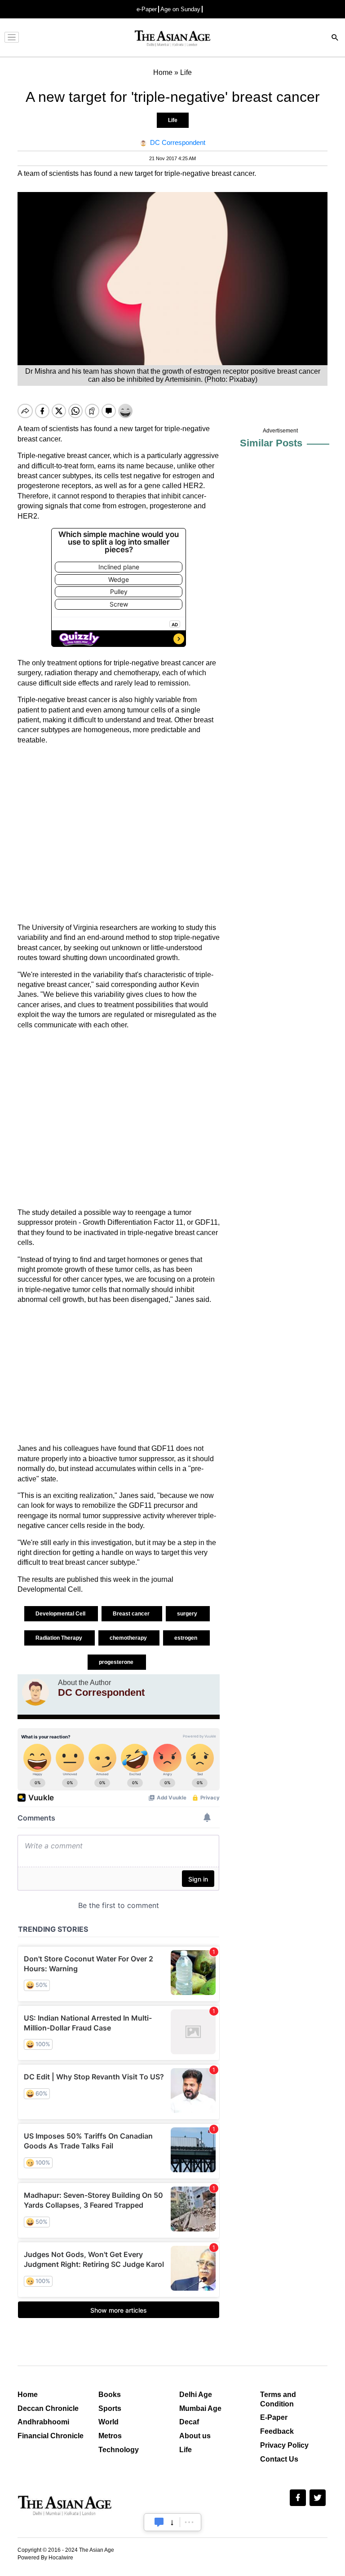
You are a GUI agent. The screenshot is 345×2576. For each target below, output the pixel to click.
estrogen (186, 1638)
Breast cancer (132, 1614)
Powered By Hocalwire (45, 2558)
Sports (110, 2408)
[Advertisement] (119, 834)
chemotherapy (129, 1638)
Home (28, 2395)
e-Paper (147, 9)
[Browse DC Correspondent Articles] (35, 1692)
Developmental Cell (61, 1614)
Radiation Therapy (60, 1638)
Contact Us (279, 2459)
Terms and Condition (278, 2399)
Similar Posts (271, 443)
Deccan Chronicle (48, 2408)
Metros (110, 2436)
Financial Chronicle (51, 2436)
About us (195, 2436)
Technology (119, 2450)
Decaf (189, 2422)
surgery (188, 1614)
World (108, 2422)
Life (173, 120)
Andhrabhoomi (43, 2422)
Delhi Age (196, 2395)
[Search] (335, 38)
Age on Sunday (180, 9)
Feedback (277, 2431)
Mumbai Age (200, 2408)
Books (110, 2395)
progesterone (117, 1662)
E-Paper (274, 2417)
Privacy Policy (284, 2445)
